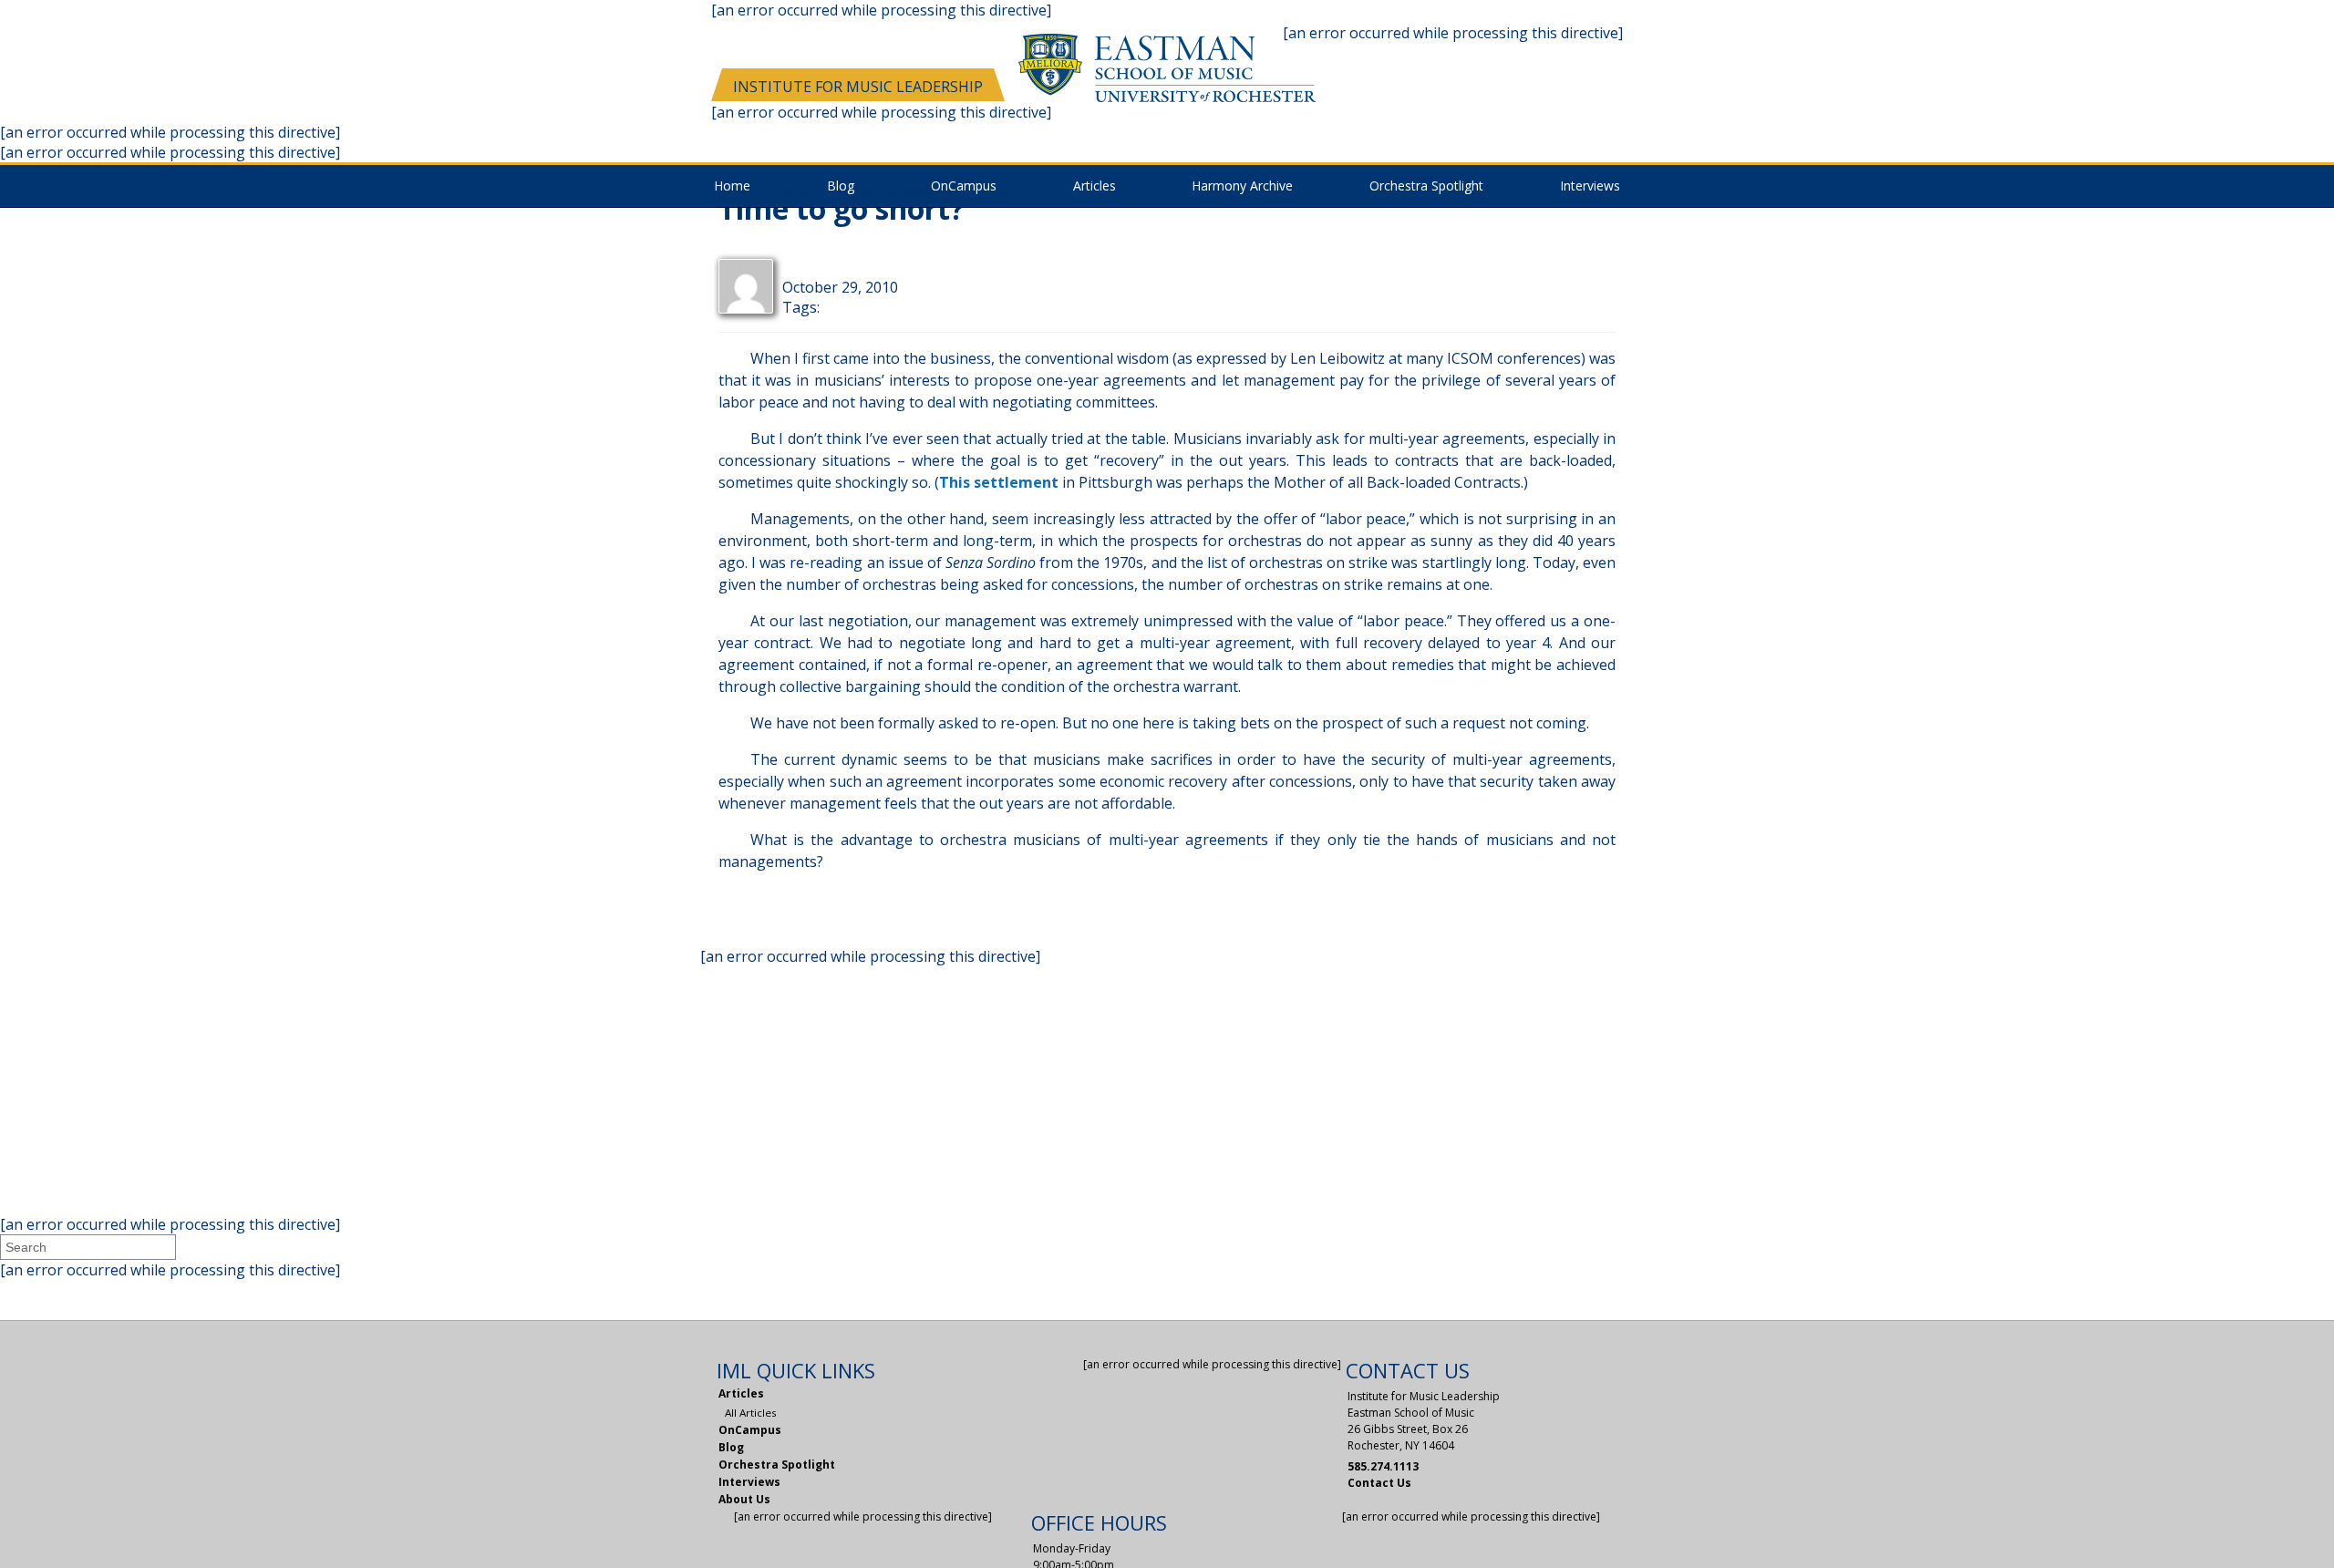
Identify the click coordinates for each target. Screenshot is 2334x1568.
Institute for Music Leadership (858, 87)
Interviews (1590, 186)
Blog (841, 186)
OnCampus (750, 1430)
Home (732, 186)
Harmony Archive (1242, 186)
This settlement (999, 482)
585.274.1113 (1383, 1466)
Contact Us (1379, 1483)
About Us (744, 1499)
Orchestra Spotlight (1426, 186)
